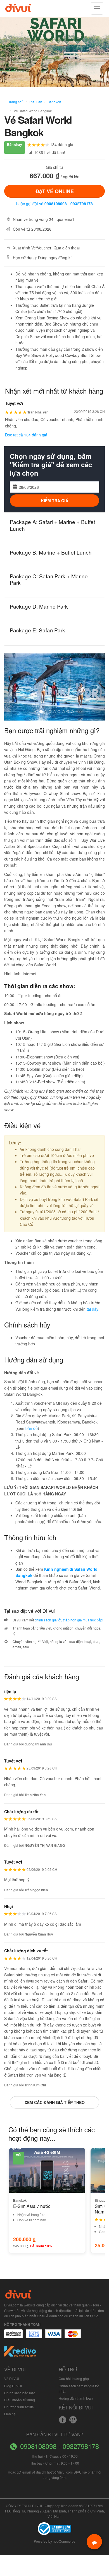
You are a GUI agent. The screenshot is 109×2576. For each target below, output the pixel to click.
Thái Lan (35, 102)
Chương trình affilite (19, 2407)
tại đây (93, 1309)
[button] (12, 687)
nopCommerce (64, 2541)
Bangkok (54, 102)
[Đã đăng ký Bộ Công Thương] (54, 2528)
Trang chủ (16, 102)
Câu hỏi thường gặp (74, 2379)
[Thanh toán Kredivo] (20, 2353)
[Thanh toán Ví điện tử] (73, 2337)
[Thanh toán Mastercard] (34, 2337)
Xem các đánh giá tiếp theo (55, 2102)
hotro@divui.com (60, 2472)
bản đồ (32, 1428)
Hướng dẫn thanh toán (76, 2398)
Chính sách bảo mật (19, 2393)
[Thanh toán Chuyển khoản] (54, 2337)
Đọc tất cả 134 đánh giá (26, 435)
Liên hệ (10, 2414)
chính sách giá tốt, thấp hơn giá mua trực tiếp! (69, 1620)
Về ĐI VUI (12, 2379)
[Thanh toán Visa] (13, 2337)
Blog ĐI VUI (13, 2386)
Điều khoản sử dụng (20, 2400)
